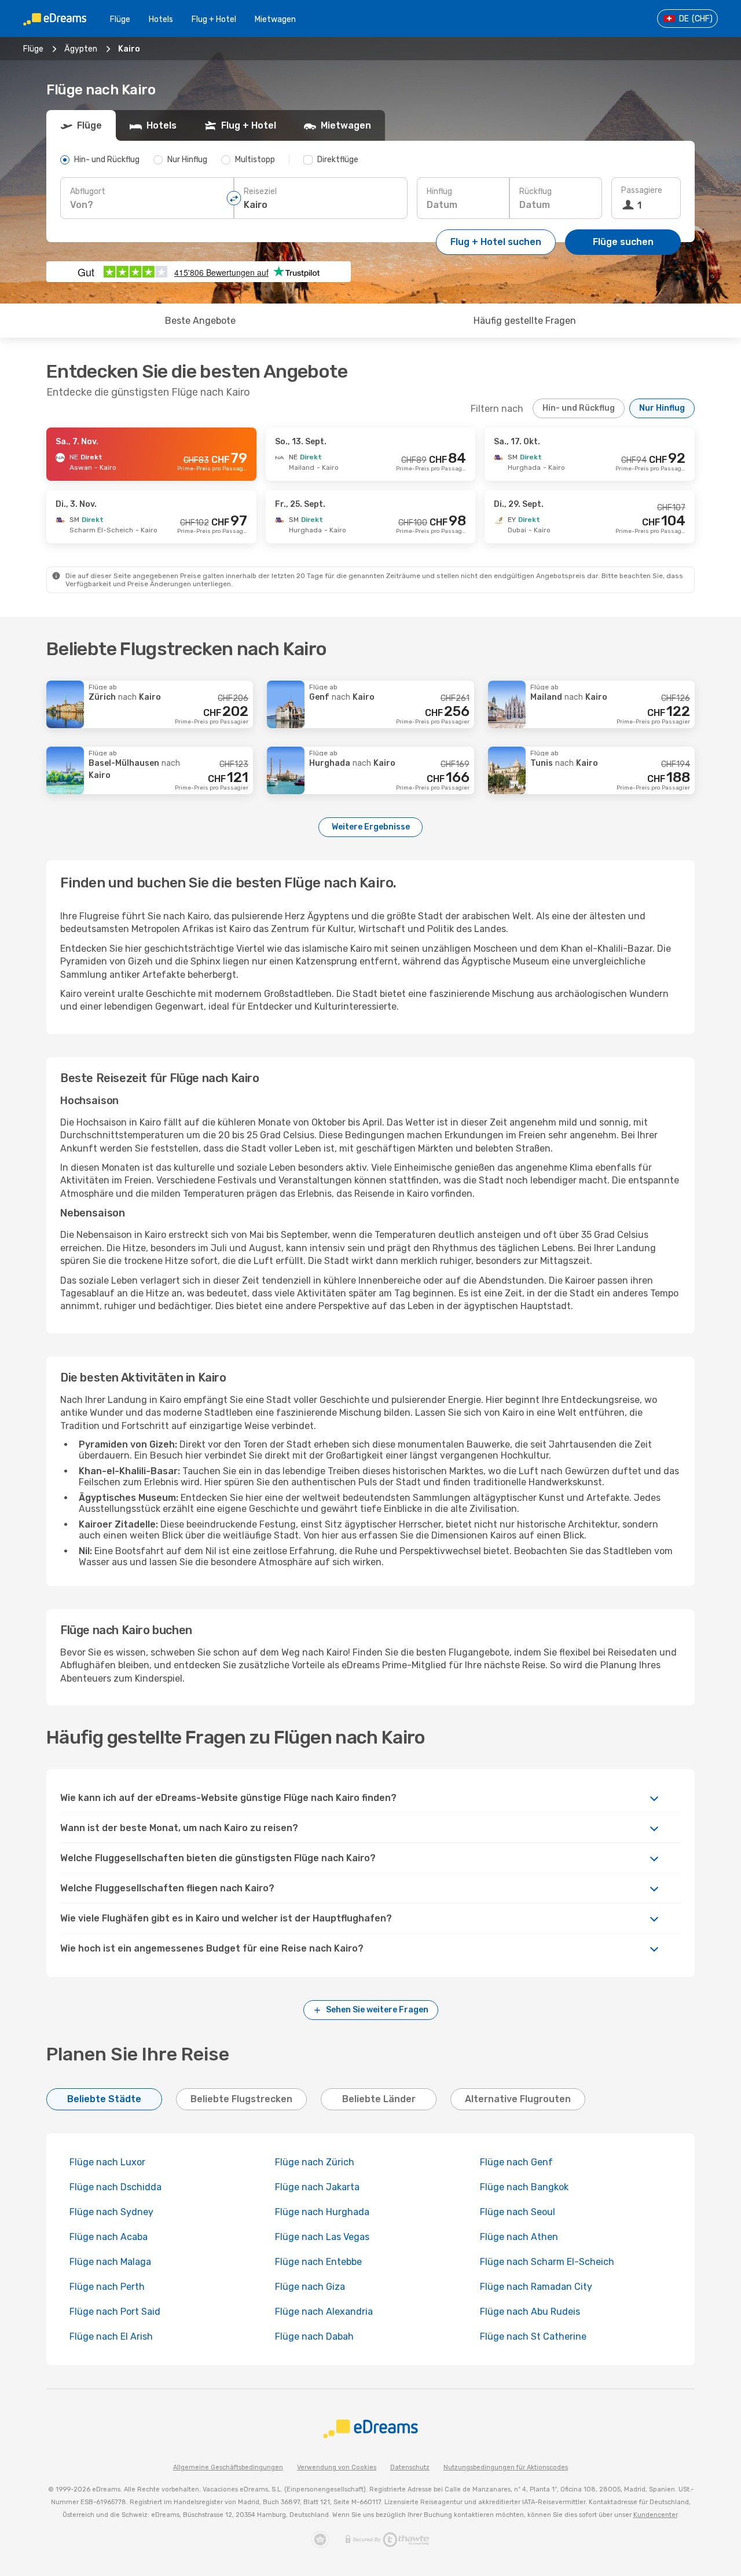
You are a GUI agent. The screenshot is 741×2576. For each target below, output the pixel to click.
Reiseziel (260, 191)
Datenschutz (410, 2467)
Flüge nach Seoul (518, 2212)
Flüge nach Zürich (315, 2162)
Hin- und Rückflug (579, 408)
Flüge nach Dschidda (115, 2187)
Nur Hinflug (662, 408)
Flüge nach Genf (516, 2162)
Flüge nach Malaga (110, 2262)
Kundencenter (655, 2515)
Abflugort (88, 191)
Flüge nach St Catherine (533, 2336)
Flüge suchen (623, 242)
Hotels (161, 19)
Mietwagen (275, 19)
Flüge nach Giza (310, 2287)
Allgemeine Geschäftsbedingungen (228, 2467)
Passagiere (642, 190)
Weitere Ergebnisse (371, 827)
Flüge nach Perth (107, 2287)
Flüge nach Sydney (111, 2212)
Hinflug (439, 191)
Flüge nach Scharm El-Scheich (547, 2262)
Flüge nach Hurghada (322, 2212)
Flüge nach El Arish (111, 2336)
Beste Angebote (200, 321)
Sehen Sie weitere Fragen (377, 2010)
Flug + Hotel (214, 19)
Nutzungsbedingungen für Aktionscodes (506, 2467)
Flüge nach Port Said (115, 2312)
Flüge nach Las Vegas (322, 2237)
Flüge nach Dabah (314, 2336)
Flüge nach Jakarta (317, 2187)
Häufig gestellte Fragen (525, 321)
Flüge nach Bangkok (524, 2187)
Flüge (120, 19)
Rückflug (535, 191)
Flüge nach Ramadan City (536, 2287)
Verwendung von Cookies (337, 2467)
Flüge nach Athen (519, 2237)
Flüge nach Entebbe (318, 2262)
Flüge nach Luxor (107, 2162)
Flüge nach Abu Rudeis (530, 2312)
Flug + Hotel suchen (496, 242)
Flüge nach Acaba (109, 2237)
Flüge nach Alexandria (324, 2312)
